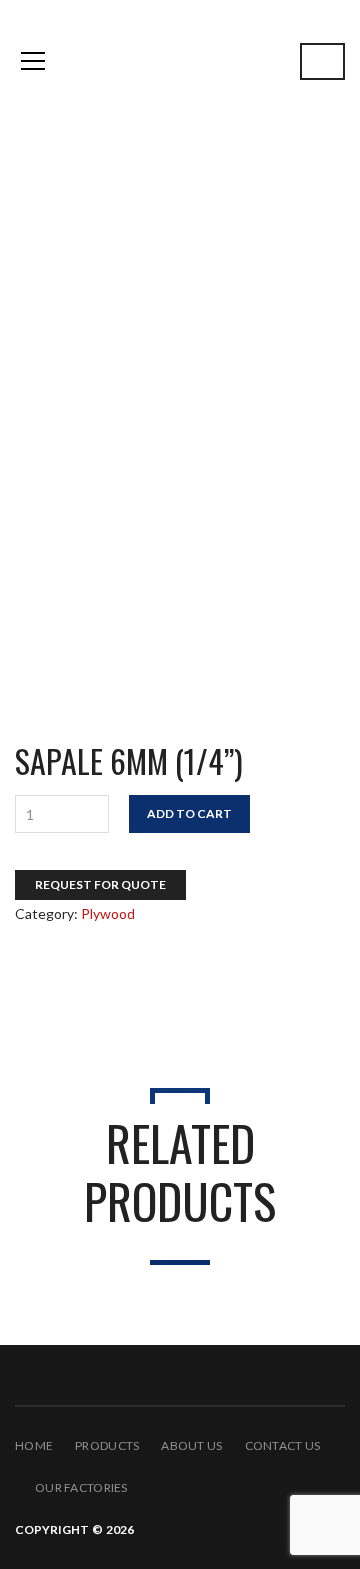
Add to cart (189, 813)
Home (34, 1445)
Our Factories (81, 1487)
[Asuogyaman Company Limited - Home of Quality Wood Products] (180, 60)
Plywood (54, 310)
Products (107, 1445)
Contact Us (283, 1445)
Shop (37, 282)
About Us (191, 1445)
